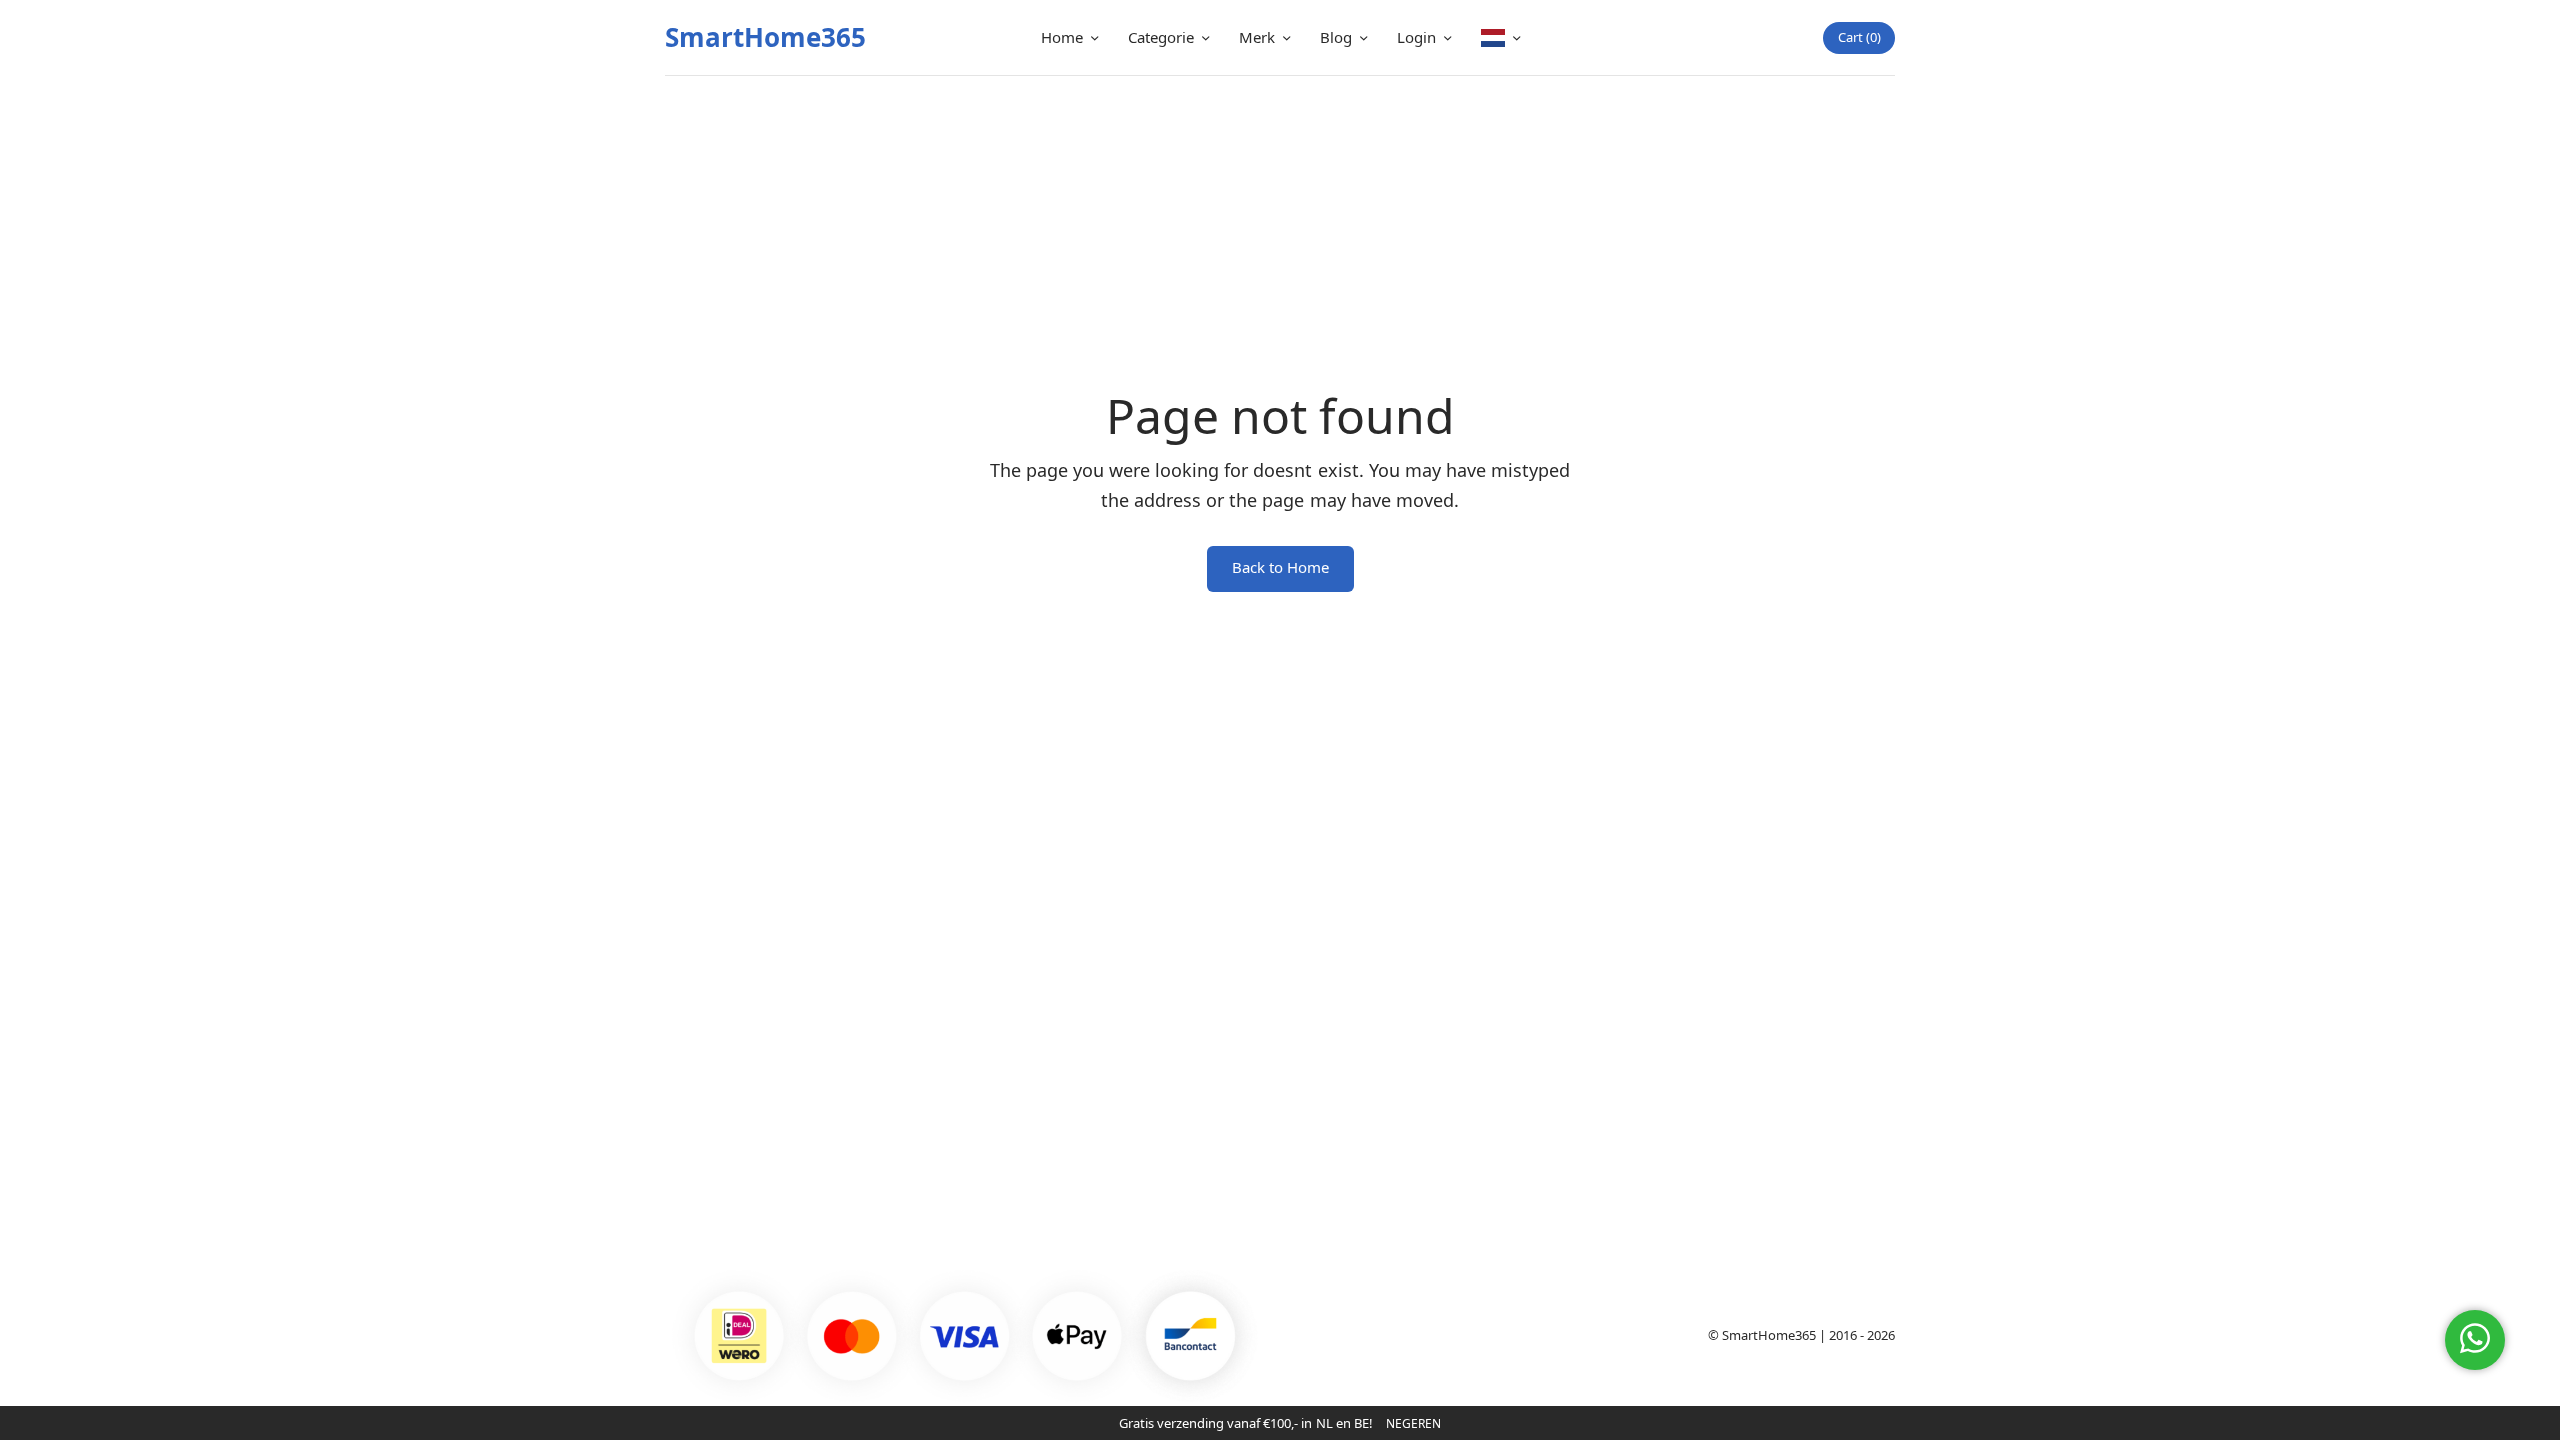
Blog (1336, 37)
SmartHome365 (765, 37)
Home (1062, 37)
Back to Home (1280, 567)
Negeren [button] (1413, 1423)
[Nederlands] (1500, 37)
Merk (1257, 37)
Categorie (1161, 37)
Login (1416, 37)
